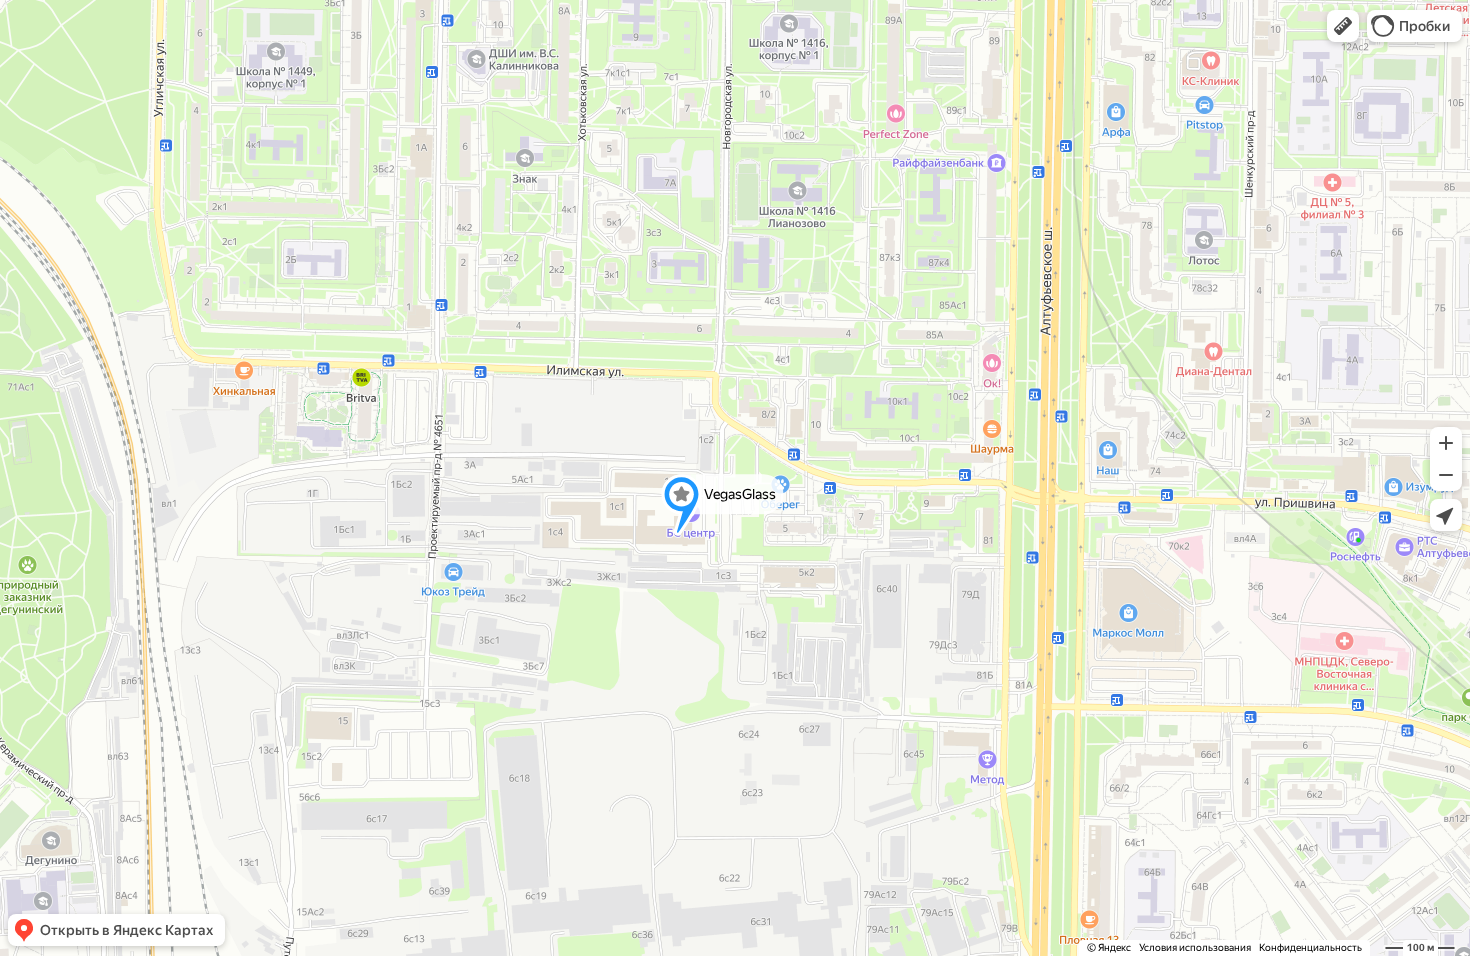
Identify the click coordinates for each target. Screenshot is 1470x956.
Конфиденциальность (1310, 947)
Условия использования (1195, 947)
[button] (1343, 26)
